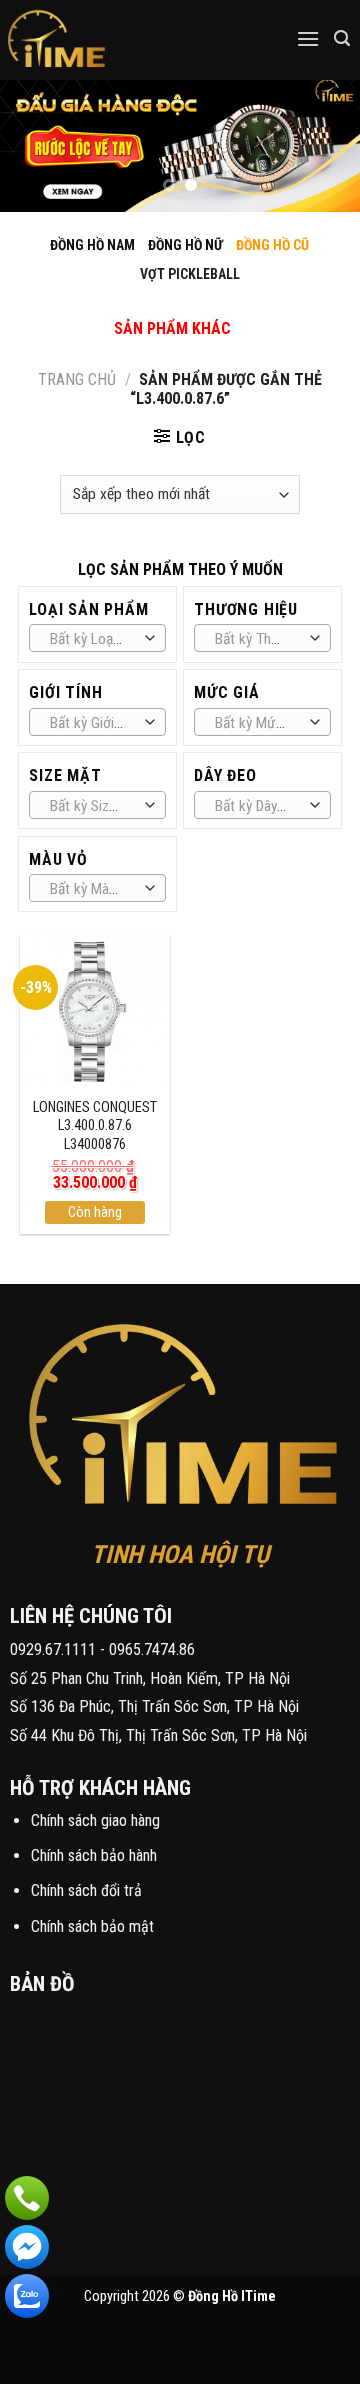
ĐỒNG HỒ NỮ (185, 245)
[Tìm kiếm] (342, 38)
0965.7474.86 (152, 1649)
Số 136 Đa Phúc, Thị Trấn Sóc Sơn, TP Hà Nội (154, 1706)
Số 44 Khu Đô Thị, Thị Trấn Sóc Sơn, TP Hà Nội (158, 1735)
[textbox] (92, 639)
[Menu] (308, 38)
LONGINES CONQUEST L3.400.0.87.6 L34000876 (95, 1126)
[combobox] (97, 638)
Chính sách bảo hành (94, 1855)
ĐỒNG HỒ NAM (92, 245)
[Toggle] (155, 307)
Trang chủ (77, 379)
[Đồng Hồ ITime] (119, 40)
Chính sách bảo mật (92, 1926)
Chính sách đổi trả (86, 1890)
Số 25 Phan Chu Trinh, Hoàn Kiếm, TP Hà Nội (150, 1678)
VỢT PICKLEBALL (190, 274)
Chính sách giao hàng (95, 1820)
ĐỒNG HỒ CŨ (272, 245)
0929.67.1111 (53, 1649)
